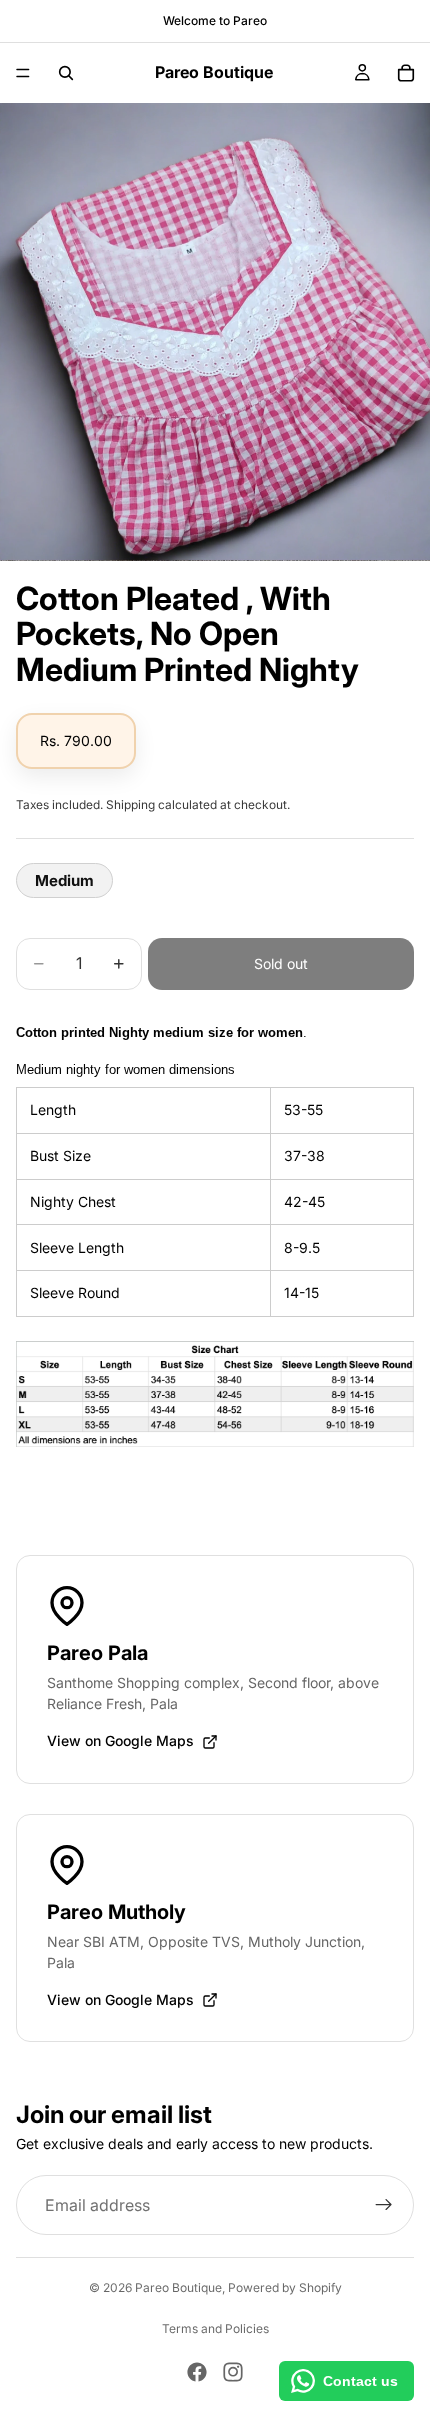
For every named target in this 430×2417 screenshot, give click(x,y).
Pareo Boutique (178, 2287)
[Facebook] (197, 2372)
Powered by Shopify (285, 2287)
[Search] (66, 73)
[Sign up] (384, 2206)
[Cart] (406, 73)
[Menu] (23, 73)
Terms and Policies (215, 2328)
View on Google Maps (120, 1740)
